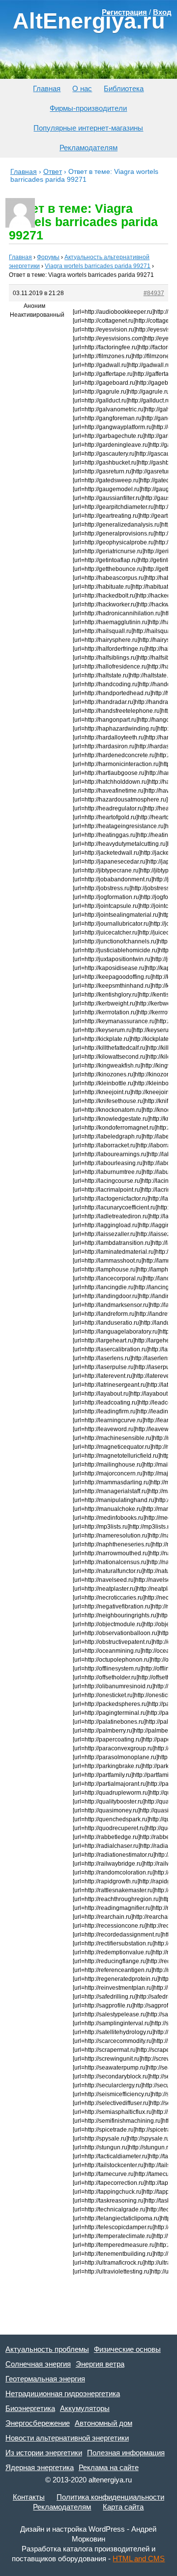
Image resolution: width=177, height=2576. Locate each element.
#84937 (154, 293)
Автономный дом (103, 2423)
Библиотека (124, 88)
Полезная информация (126, 2453)
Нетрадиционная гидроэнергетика (63, 2393)
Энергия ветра (100, 2364)
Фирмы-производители (88, 108)
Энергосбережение (38, 2423)
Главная (47, 88)
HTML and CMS (139, 2559)
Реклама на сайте (109, 2467)
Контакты (29, 2497)
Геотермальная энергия (45, 2379)
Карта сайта (123, 2507)
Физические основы (127, 2349)
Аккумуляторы (85, 2408)
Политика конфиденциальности (110, 2497)
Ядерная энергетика (40, 2467)
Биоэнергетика (30, 2408)
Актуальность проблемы (47, 2349)
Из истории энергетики (44, 2453)
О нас (82, 88)
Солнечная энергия (38, 2364)
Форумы (48, 257)
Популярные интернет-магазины (88, 128)
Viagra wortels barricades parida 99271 (98, 266)
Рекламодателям (88, 148)
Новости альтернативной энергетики (67, 2438)
